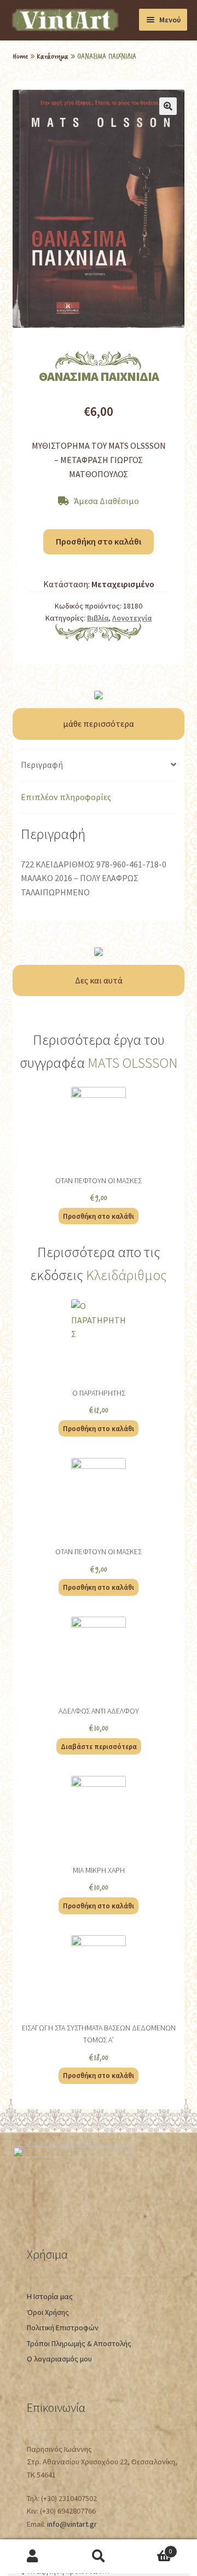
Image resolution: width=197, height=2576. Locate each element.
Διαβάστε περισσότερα (99, 1746)
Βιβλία (98, 618)
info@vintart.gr (72, 2524)
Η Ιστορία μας (50, 2296)
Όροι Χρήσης (48, 2312)
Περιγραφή (42, 765)
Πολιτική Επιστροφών (63, 2328)
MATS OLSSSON (133, 1063)
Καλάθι (152, 2548)
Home (20, 56)
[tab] (98, 765)
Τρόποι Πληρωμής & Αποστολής (79, 2343)
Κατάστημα (53, 56)
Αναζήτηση (99, 2557)
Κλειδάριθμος (126, 1275)
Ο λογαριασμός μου (59, 2359)
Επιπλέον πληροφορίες (66, 797)
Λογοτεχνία (132, 618)
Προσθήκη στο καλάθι (99, 541)
